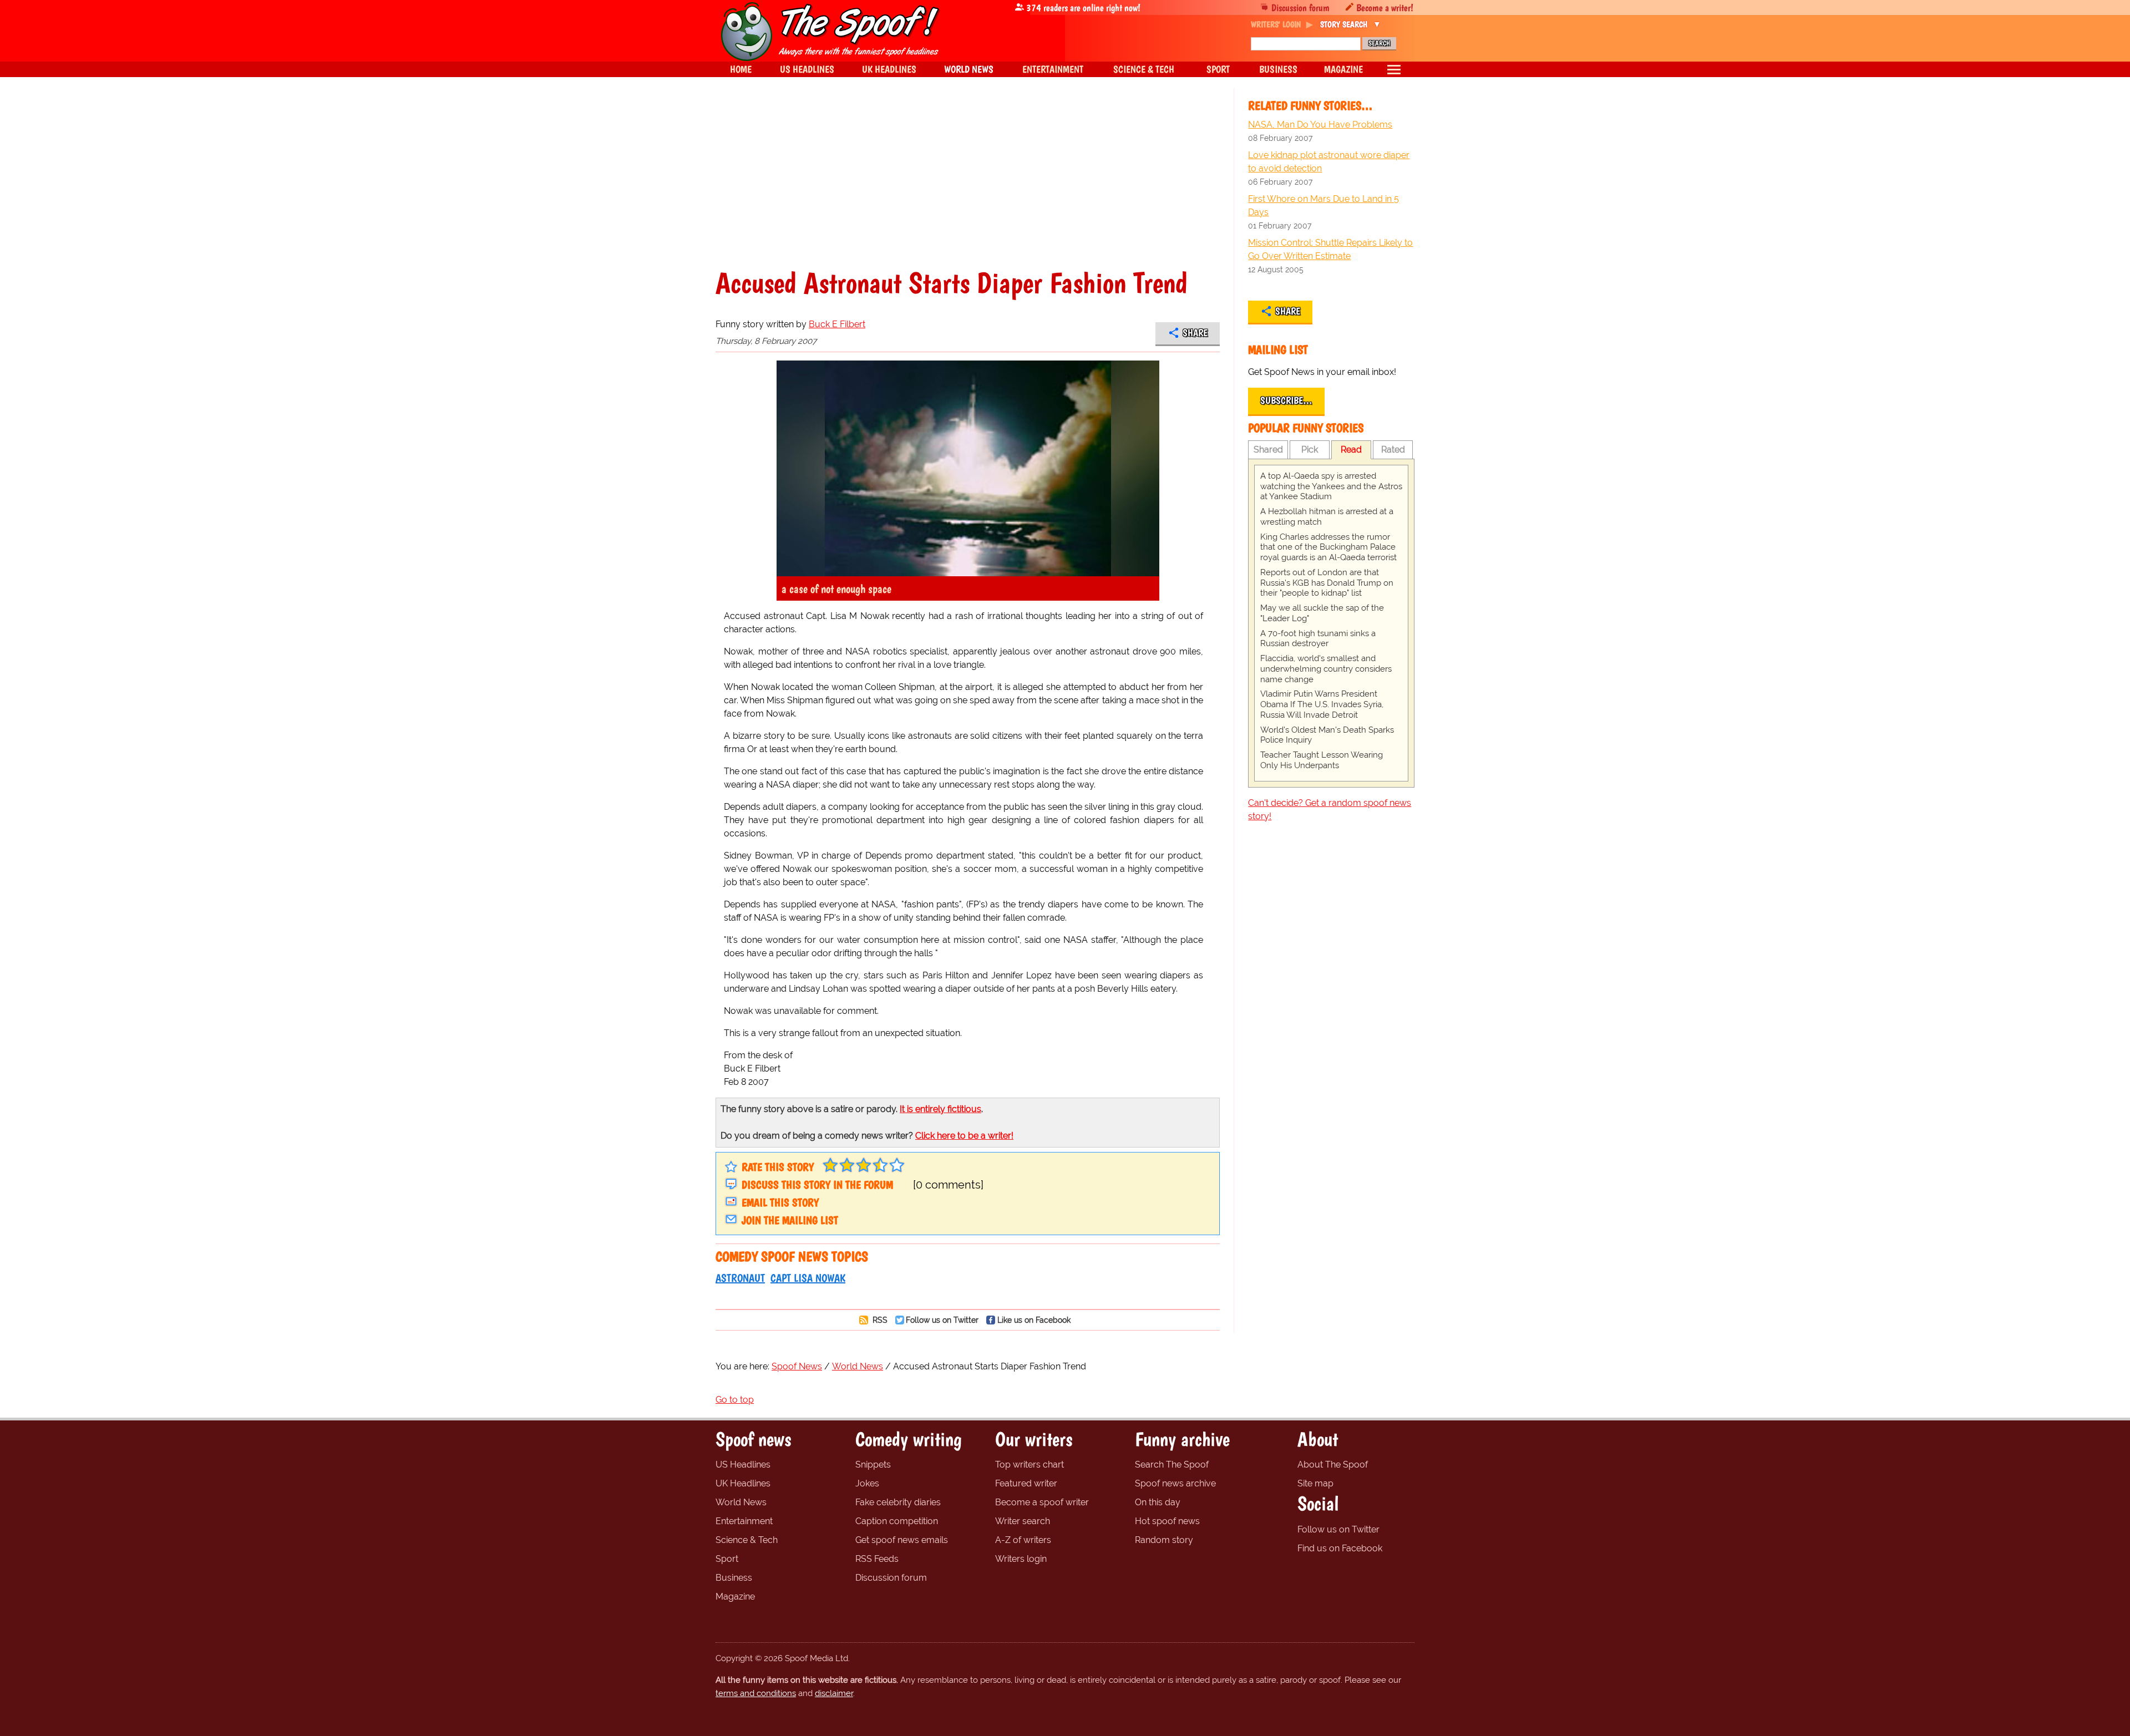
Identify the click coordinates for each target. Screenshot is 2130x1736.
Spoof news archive (1175, 1483)
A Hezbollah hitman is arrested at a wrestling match (1327, 517)
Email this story (780, 1202)
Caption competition (897, 1521)
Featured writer (1026, 1483)
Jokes (867, 1483)
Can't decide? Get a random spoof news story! (1330, 809)
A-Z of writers (1023, 1540)
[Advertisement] (968, 185)
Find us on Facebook (1340, 1548)
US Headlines (743, 1465)
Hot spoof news (1167, 1521)
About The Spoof (1333, 1465)
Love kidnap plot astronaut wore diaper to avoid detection (1329, 162)
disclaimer (834, 1693)
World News (741, 1502)
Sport (727, 1559)
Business (734, 1578)
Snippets (873, 1465)
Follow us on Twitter (942, 1320)
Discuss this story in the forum (817, 1185)
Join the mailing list (790, 1220)
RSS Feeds (877, 1559)
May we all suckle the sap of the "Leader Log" (1322, 613)
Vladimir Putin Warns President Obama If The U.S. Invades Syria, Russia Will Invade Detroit (1322, 704)
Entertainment (744, 1521)
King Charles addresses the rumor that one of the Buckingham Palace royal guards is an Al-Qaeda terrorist (1328, 547)
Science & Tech (747, 1540)
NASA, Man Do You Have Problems (1320, 125)
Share (1195, 333)
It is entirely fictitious (940, 1109)
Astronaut (740, 1278)
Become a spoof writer (1042, 1502)
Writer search (1023, 1521)
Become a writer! (1385, 7)
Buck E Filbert (837, 324)
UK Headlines (743, 1483)
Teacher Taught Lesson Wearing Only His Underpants (1322, 760)
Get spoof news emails (902, 1540)
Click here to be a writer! (964, 1136)
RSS (879, 1320)
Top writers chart (1029, 1465)
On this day (1158, 1502)
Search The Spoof (1172, 1465)
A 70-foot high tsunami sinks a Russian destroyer (1318, 639)
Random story (1164, 1540)
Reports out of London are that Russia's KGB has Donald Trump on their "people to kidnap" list (1327, 583)
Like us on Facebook (1034, 1320)
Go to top (735, 1400)
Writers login (1021, 1559)
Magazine (735, 1597)
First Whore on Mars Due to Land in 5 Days (1323, 205)
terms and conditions (756, 1693)
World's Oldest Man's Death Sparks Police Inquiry (1327, 735)
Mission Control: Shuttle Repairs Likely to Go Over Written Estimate (1330, 249)
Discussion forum (1300, 7)
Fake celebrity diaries (898, 1502)
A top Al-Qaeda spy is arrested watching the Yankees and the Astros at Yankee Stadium (1331, 486)
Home (741, 69)
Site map (1315, 1483)
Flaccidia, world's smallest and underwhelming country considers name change (1326, 669)
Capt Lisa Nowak (808, 1278)
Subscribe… (1286, 400)
